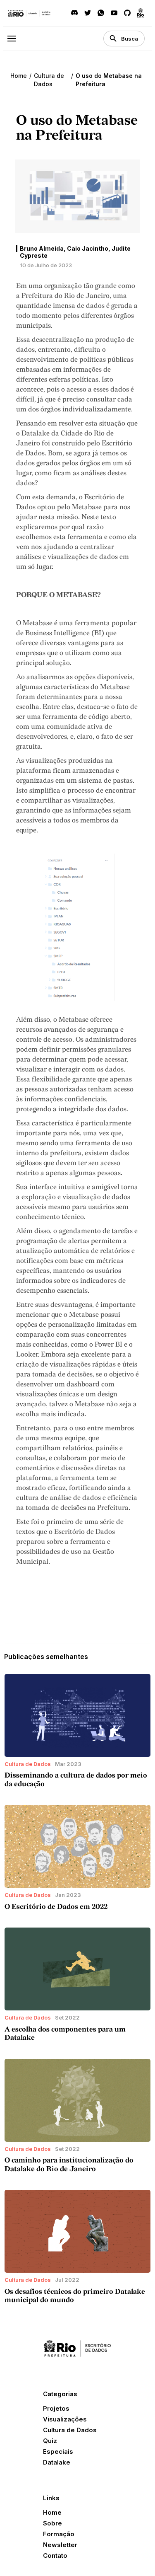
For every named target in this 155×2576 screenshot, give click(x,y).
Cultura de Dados (49, 80)
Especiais (58, 2451)
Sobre (52, 2523)
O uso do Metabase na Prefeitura (109, 80)
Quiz (50, 2441)
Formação (59, 2534)
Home (19, 76)
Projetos (56, 2408)
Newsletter (60, 2545)
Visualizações (65, 2419)
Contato (55, 2555)
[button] (15, 38)
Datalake (57, 2462)
